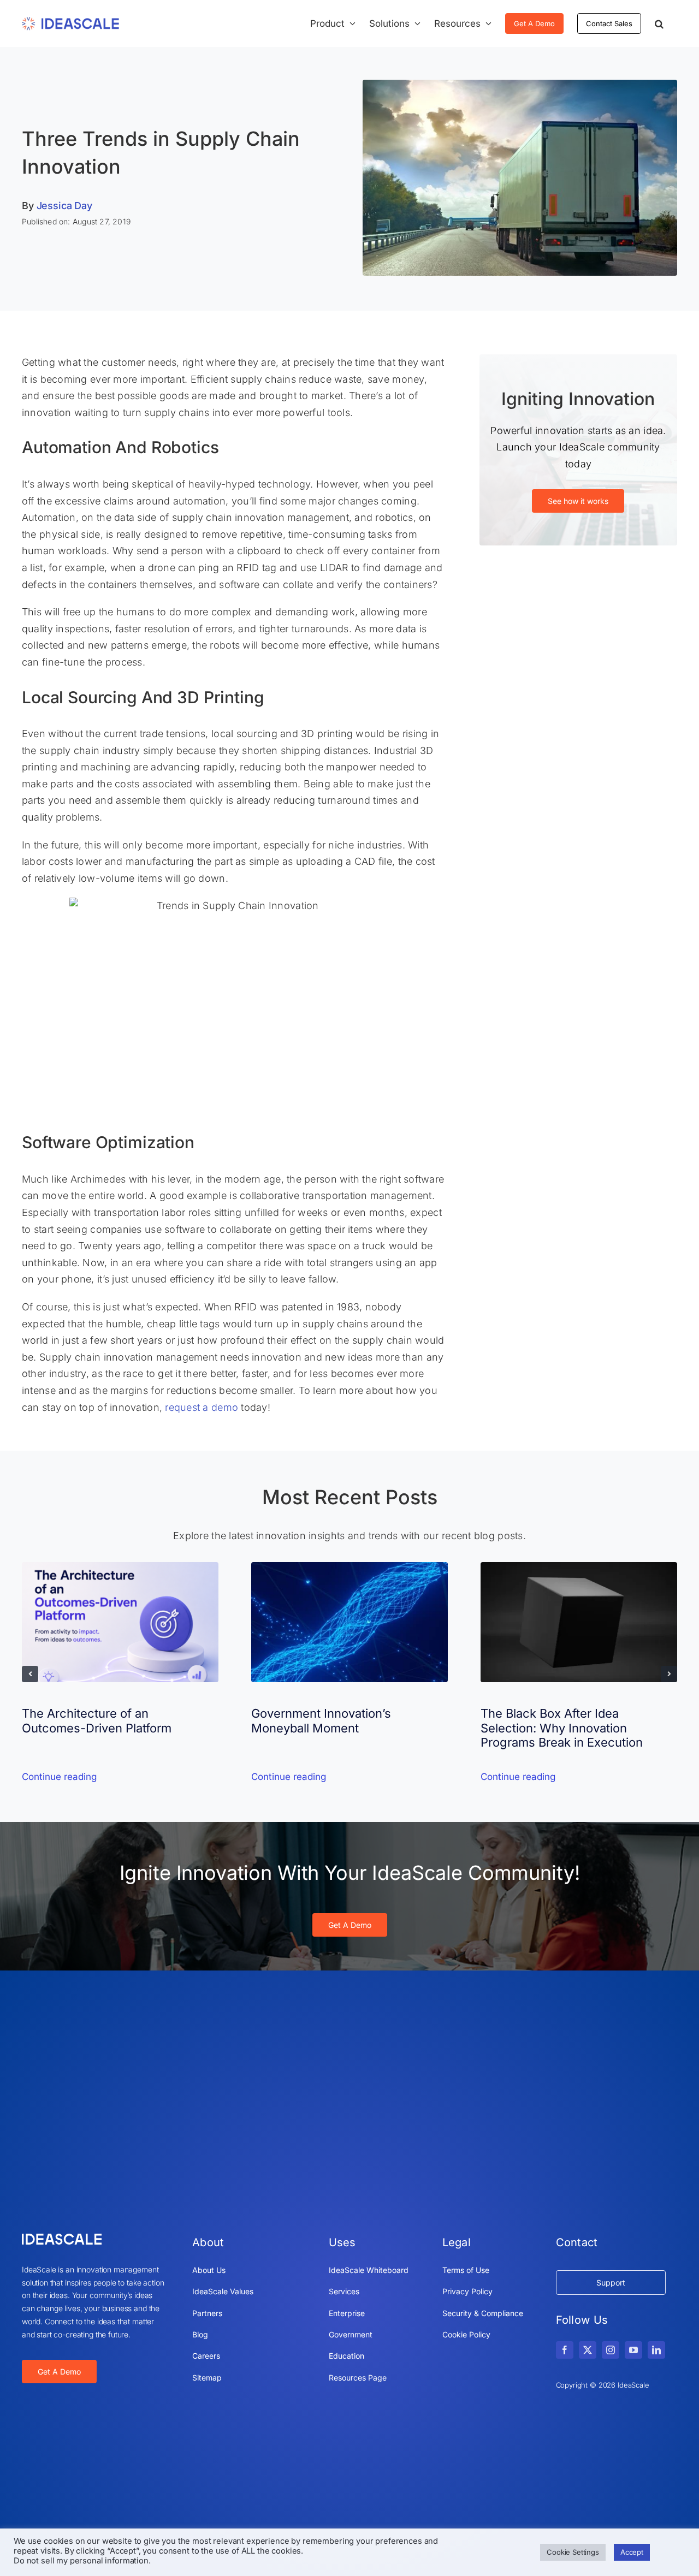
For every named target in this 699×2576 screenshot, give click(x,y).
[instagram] (611, 2350)
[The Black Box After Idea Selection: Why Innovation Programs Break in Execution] (579, 1568)
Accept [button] (632, 2552)
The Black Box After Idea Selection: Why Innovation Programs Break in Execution (562, 1728)
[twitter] (588, 2350)
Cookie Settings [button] (573, 2552)
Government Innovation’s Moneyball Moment (321, 1720)
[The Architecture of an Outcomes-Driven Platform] (120, 1568)
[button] (659, 23)
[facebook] (565, 2350)
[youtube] (633, 2350)
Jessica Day (64, 206)
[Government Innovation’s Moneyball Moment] (349, 1568)
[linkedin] (656, 2350)
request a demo (202, 1407)
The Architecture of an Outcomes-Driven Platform (97, 1720)
